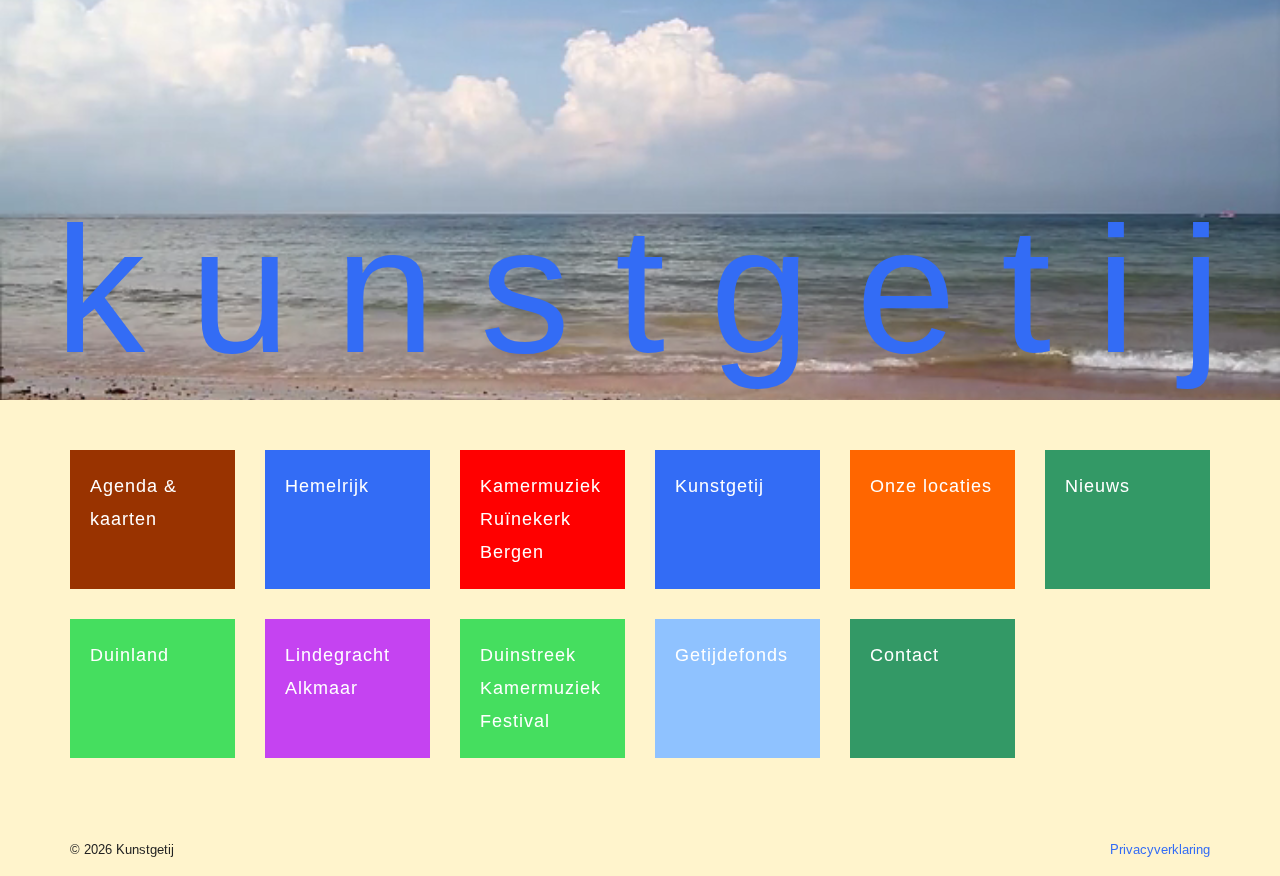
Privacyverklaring (1160, 849)
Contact (904, 655)
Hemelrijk (327, 486)
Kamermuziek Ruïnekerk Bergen (540, 519)
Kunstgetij (719, 486)
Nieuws (1097, 486)
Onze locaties (931, 486)
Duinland (129, 655)
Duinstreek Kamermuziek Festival (540, 688)
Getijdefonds (731, 655)
